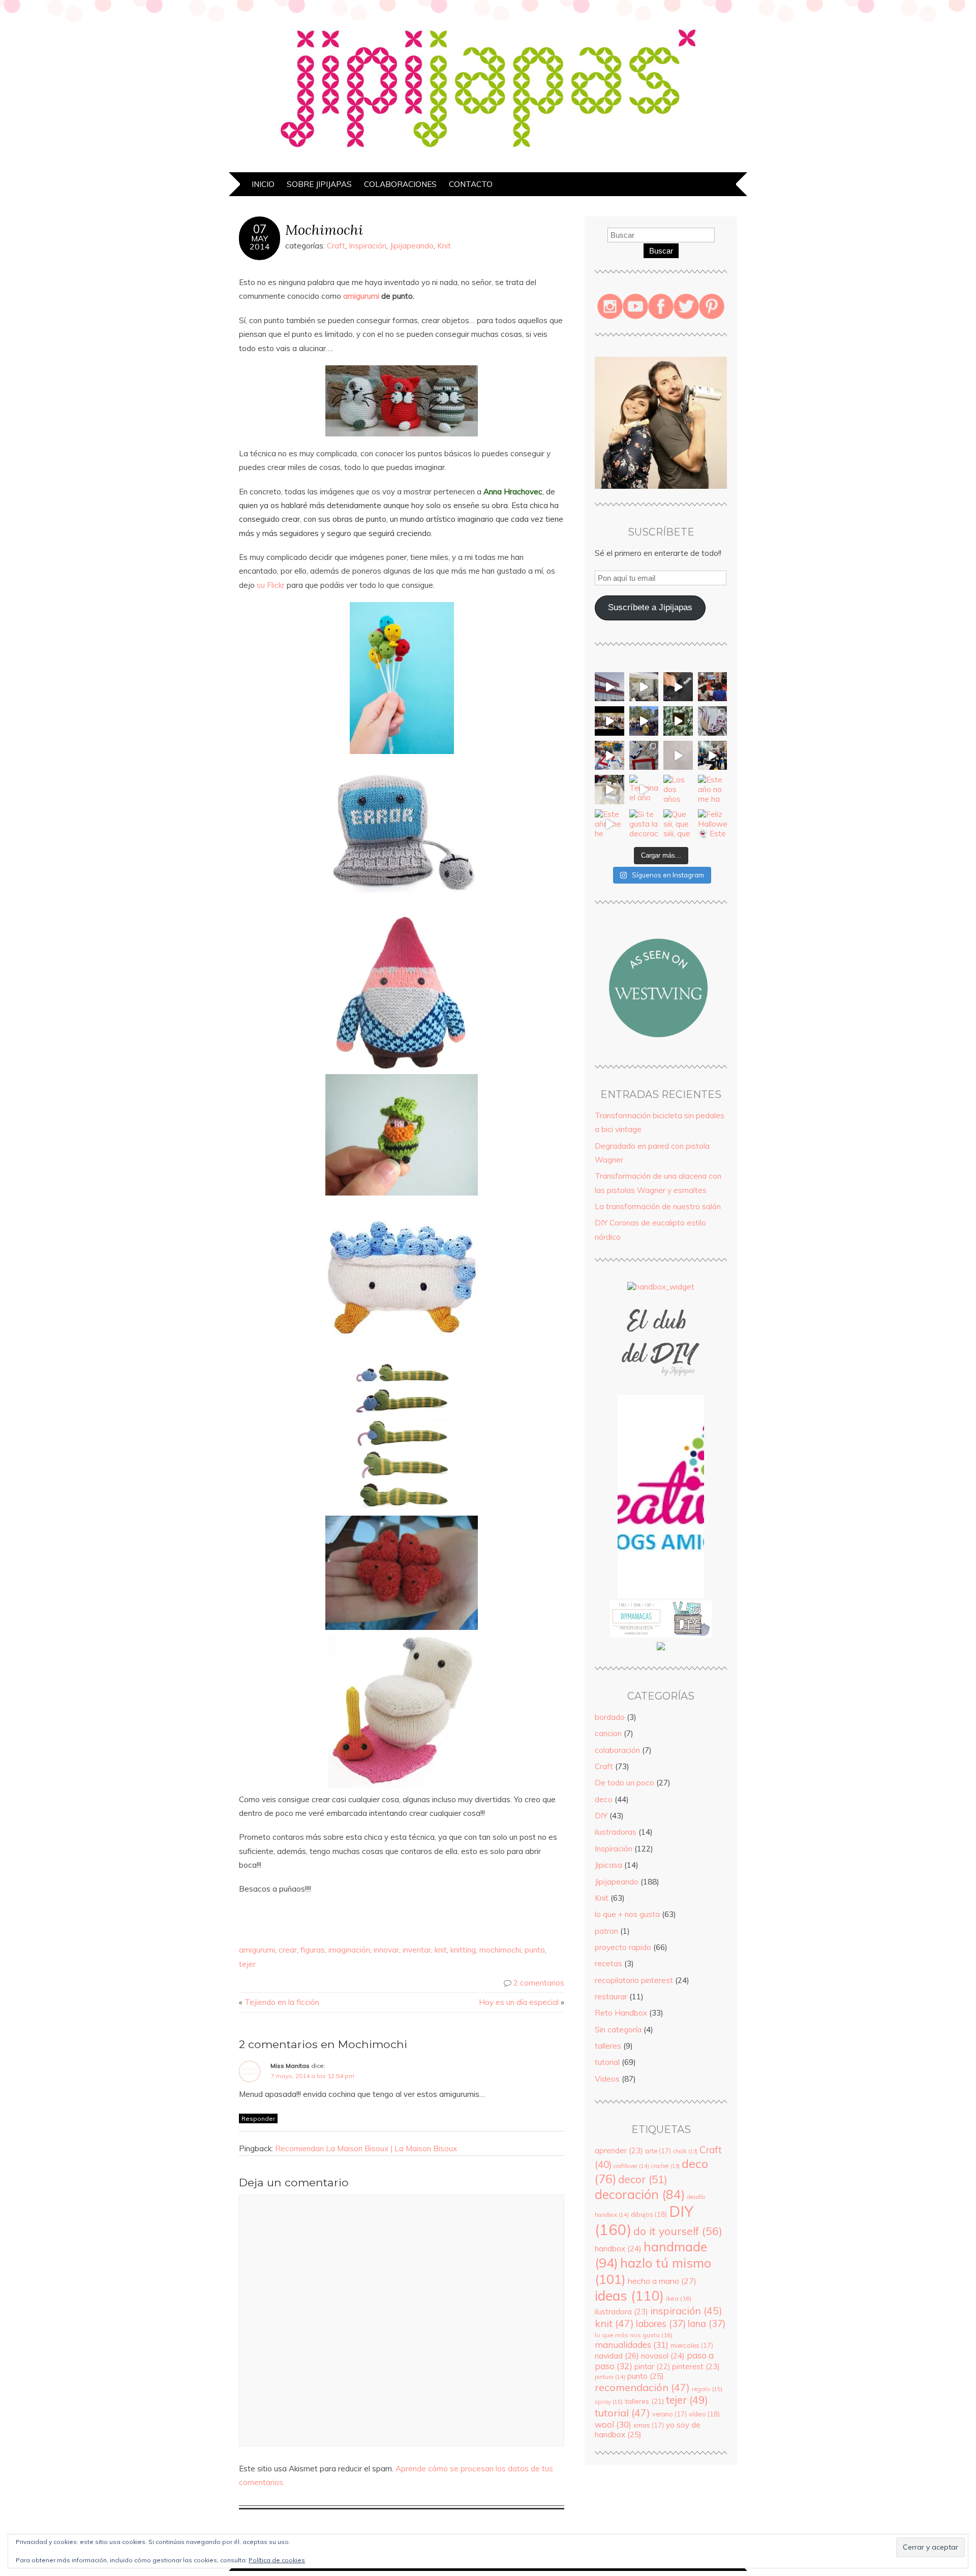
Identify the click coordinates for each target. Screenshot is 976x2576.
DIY (601, 1816)
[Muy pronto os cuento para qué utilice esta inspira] (713, 721)
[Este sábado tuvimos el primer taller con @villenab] (644, 721)
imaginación (349, 1950)
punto (535, 1950)
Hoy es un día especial (519, 2002)
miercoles (692, 2345)
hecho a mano (662, 2281)
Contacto (471, 184)
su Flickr (271, 585)
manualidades (632, 2345)
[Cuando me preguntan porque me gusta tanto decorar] (678, 721)
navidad (617, 2355)
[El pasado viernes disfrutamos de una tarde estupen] (609, 756)
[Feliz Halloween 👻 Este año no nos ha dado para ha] (713, 824)
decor (643, 2179)
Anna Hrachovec (513, 492)
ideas (629, 2296)
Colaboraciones (400, 184)
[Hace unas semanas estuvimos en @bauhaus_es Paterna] (609, 687)
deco (604, 1799)
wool (613, 2424)
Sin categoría (618, 2030)
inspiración (686, 2311)
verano (669, 2414)
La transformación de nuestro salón (658, 1206)
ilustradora (621, 2312)
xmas (649, 2425)
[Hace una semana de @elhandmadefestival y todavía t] (678, 687)
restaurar (611, 1997)
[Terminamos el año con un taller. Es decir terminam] (644, 790)
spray (609, 2401)
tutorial (607, 2062)
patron (606, 1931)
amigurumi (361, 296)
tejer (247, 1964)
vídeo (704, 2414)
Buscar (661, 251)
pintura (610, 2377)
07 (260, 229)
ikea (679, 2298)
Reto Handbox (621, 2013)
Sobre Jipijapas (319, 184)
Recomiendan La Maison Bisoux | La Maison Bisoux (366, 2148)
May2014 (260, 242)
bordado (610, 1717)
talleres (608, 2046)
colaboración (617, 1750)
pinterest (696, 2366)
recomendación (642, 2387)
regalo (707, 2389)
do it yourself (678, 2231)
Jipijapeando (412, 246)
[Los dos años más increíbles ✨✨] (678, 790)
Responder (258, 2118)
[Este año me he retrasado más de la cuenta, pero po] (609, 824)
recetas (608, 1964)
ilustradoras (616, 1832)
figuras (313, 1950)
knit (441, 1950)
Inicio (263, 184)
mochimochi (500, 1950)
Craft (336, 246)
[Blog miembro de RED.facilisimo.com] (661, 1650)
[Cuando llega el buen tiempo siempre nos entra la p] (644, 687)
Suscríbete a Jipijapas (650, 607)
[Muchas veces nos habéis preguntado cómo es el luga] (678, 756)
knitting (463, 1950)
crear (288, 1950)
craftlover (631, 2166)
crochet (665, 2166)
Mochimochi (324, 229)
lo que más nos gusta (634, 2335)
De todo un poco (624, 1783)
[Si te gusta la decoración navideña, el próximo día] (644, 824)
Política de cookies (277, 2560)
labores (661, 2324)
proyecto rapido (623, 1947)
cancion (608, 1733)
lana (707, 2324)
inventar (417, 1950)
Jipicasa (608, 1865)
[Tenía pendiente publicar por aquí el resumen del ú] (609, 721)
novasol (663, 2356)
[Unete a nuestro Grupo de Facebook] (661, 1390)
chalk (685, 2151)
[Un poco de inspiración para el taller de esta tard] (644, 756)
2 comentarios (539, 1983)
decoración (640, 2194)
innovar (386, 1950)
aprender (619, 2150)
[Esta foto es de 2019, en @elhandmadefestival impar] (713, 687)
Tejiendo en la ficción (282, 2002)
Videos (607, 2079)
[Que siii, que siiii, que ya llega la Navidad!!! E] (678, 824)
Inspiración (368, 246)
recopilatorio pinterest (634, 1980)
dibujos (649, 2214)
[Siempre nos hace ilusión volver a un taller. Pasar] (713, 756)
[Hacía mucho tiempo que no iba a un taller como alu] (609, 790)
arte (658, 2151)
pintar (652, 2367)
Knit (444, 246)
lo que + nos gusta (627, 1914)
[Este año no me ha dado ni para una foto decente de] (713, 790)
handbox (618, 2249)
